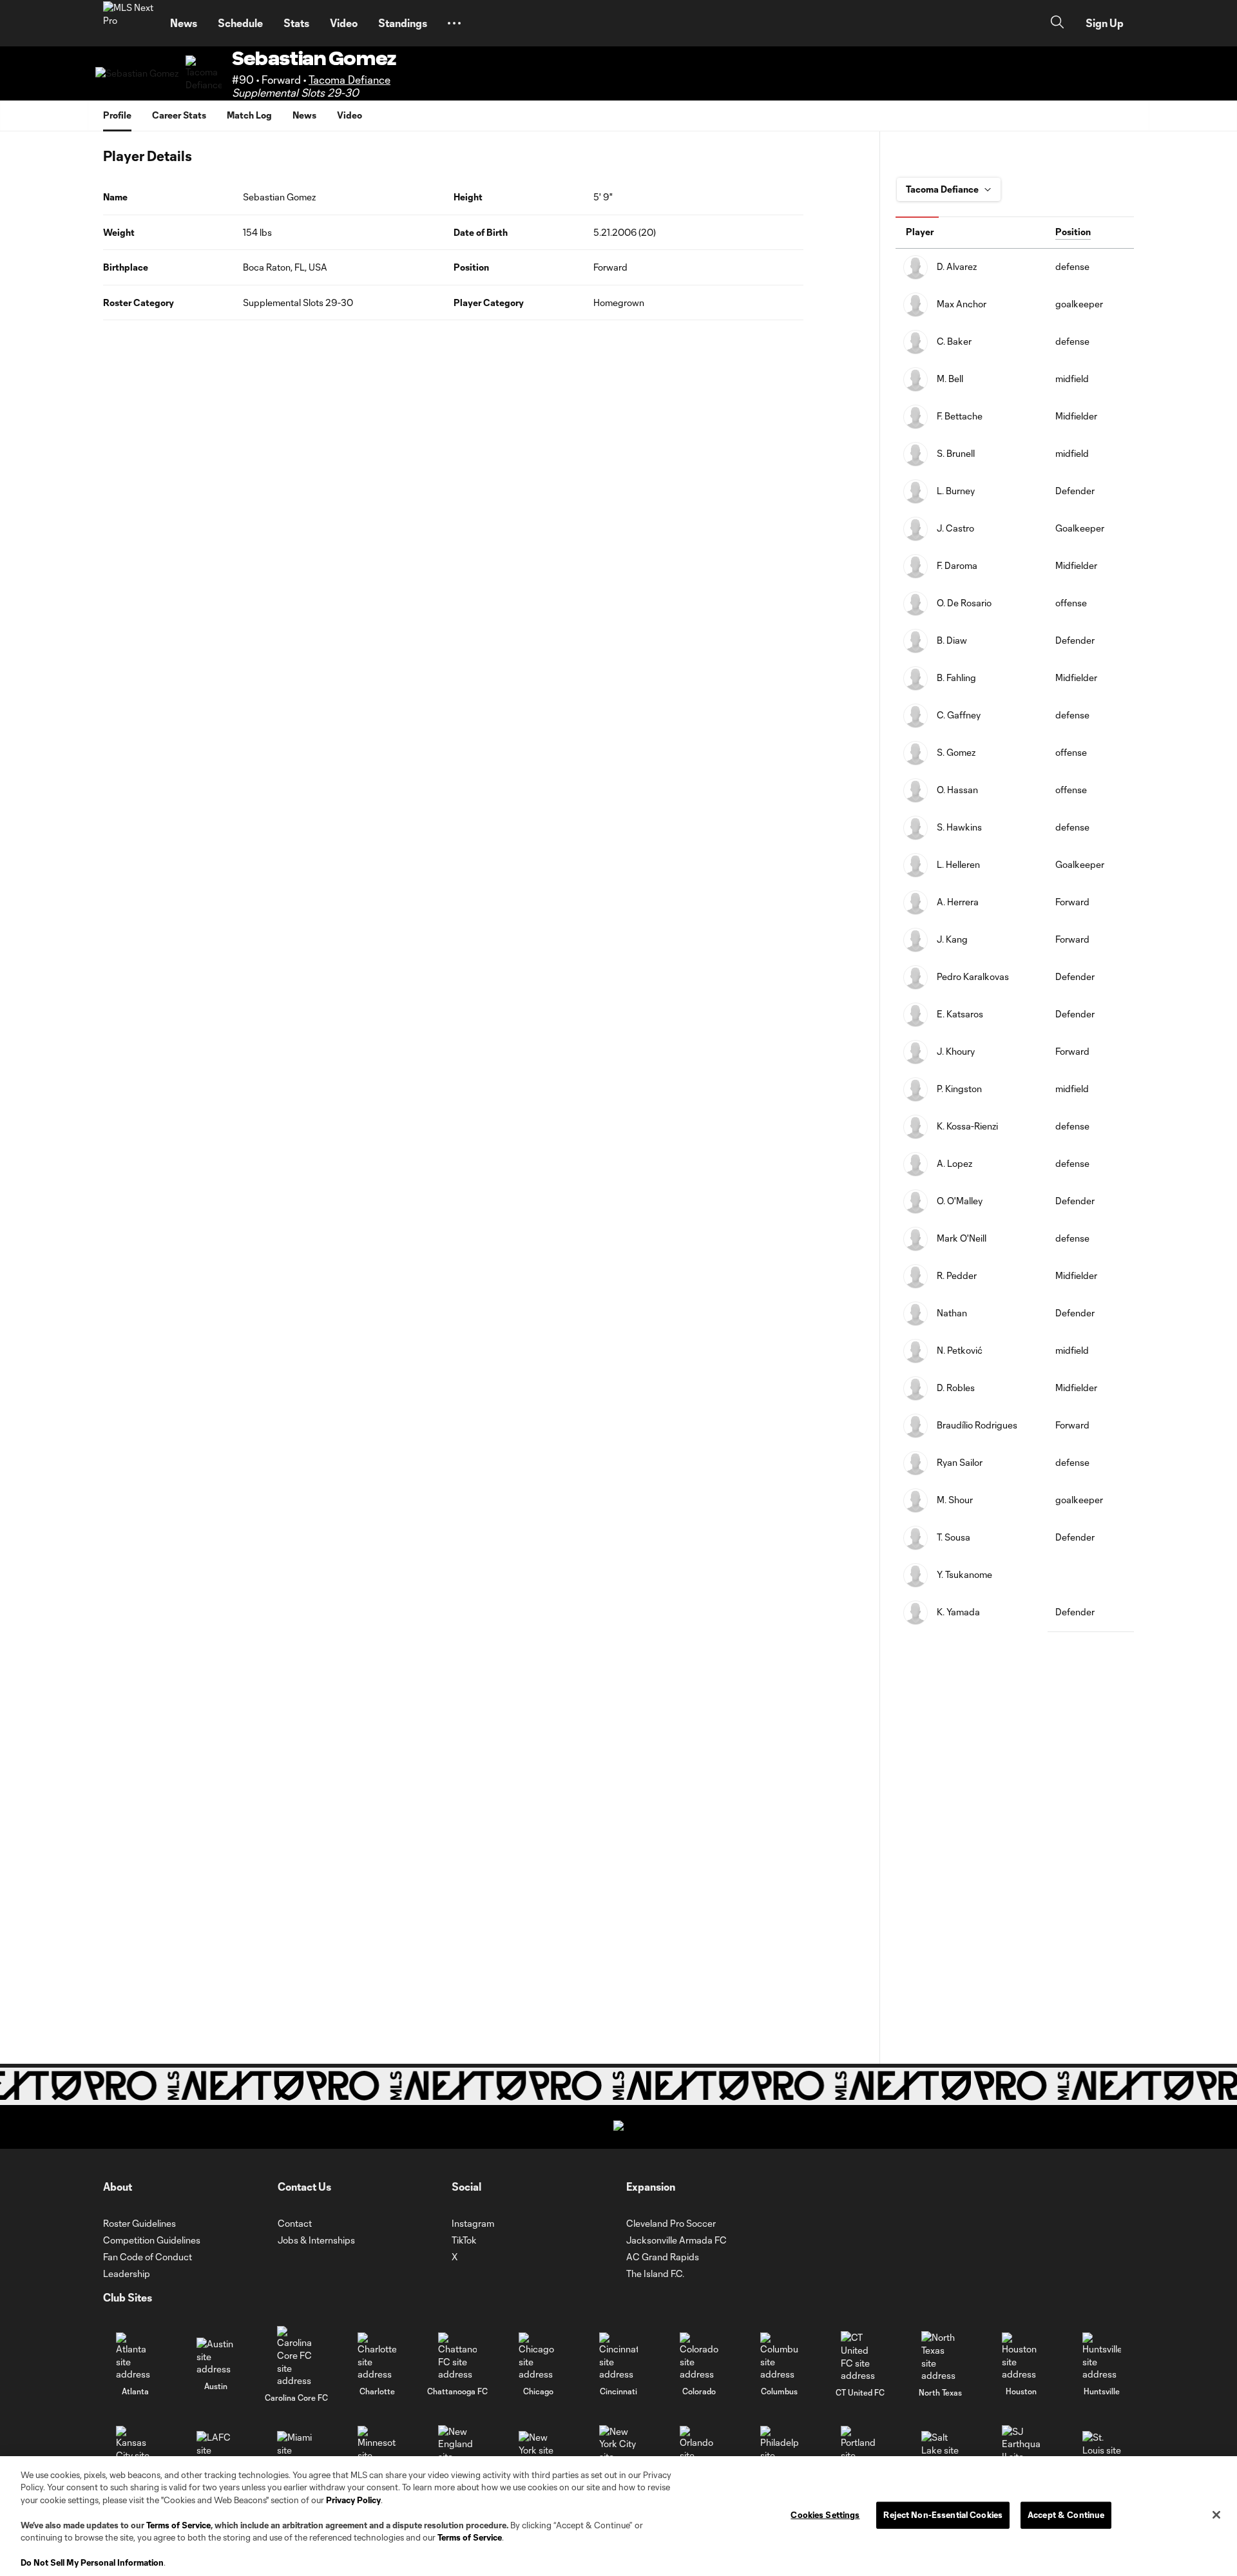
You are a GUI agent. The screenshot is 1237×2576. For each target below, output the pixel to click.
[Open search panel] (1057, 24)
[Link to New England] (457, 2450)
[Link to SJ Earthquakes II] (1021, 2450)
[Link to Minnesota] (377, 2450)
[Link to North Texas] (941, 2356)
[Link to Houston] (1021, 2357)
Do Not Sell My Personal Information (92, 2562)
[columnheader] (972, 233)
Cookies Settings (825, 2515)
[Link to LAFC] (216, 2450)
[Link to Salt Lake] (941, 2450)
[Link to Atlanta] (135, 2357)
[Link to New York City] (618, 2450)
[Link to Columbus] (780, 2357)
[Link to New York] (538, 2450)
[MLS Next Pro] (129, 23)
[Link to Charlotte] (377, 2357)
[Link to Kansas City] (135, 2450)
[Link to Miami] (296, 2450)
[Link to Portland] (860, 2450)
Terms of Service (178, 2525)
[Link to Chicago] (538, 2357)
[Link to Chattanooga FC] (457, 2357)
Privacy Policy (353, 2500)
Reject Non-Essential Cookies (943, 2515)
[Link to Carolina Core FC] (296, 2356)
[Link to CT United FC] (860, 2356)
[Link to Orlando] (699, 2450)
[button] (454, 23)
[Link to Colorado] (699, 2357)
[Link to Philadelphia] (780, 2450)
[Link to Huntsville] (1102, 2357)
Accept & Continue (1066, 2515)
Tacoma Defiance (350, 80)
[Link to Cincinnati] (618, 2357)
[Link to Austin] (216, 2357)
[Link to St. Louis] (1102, 2450)
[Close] (1216, 2515)
